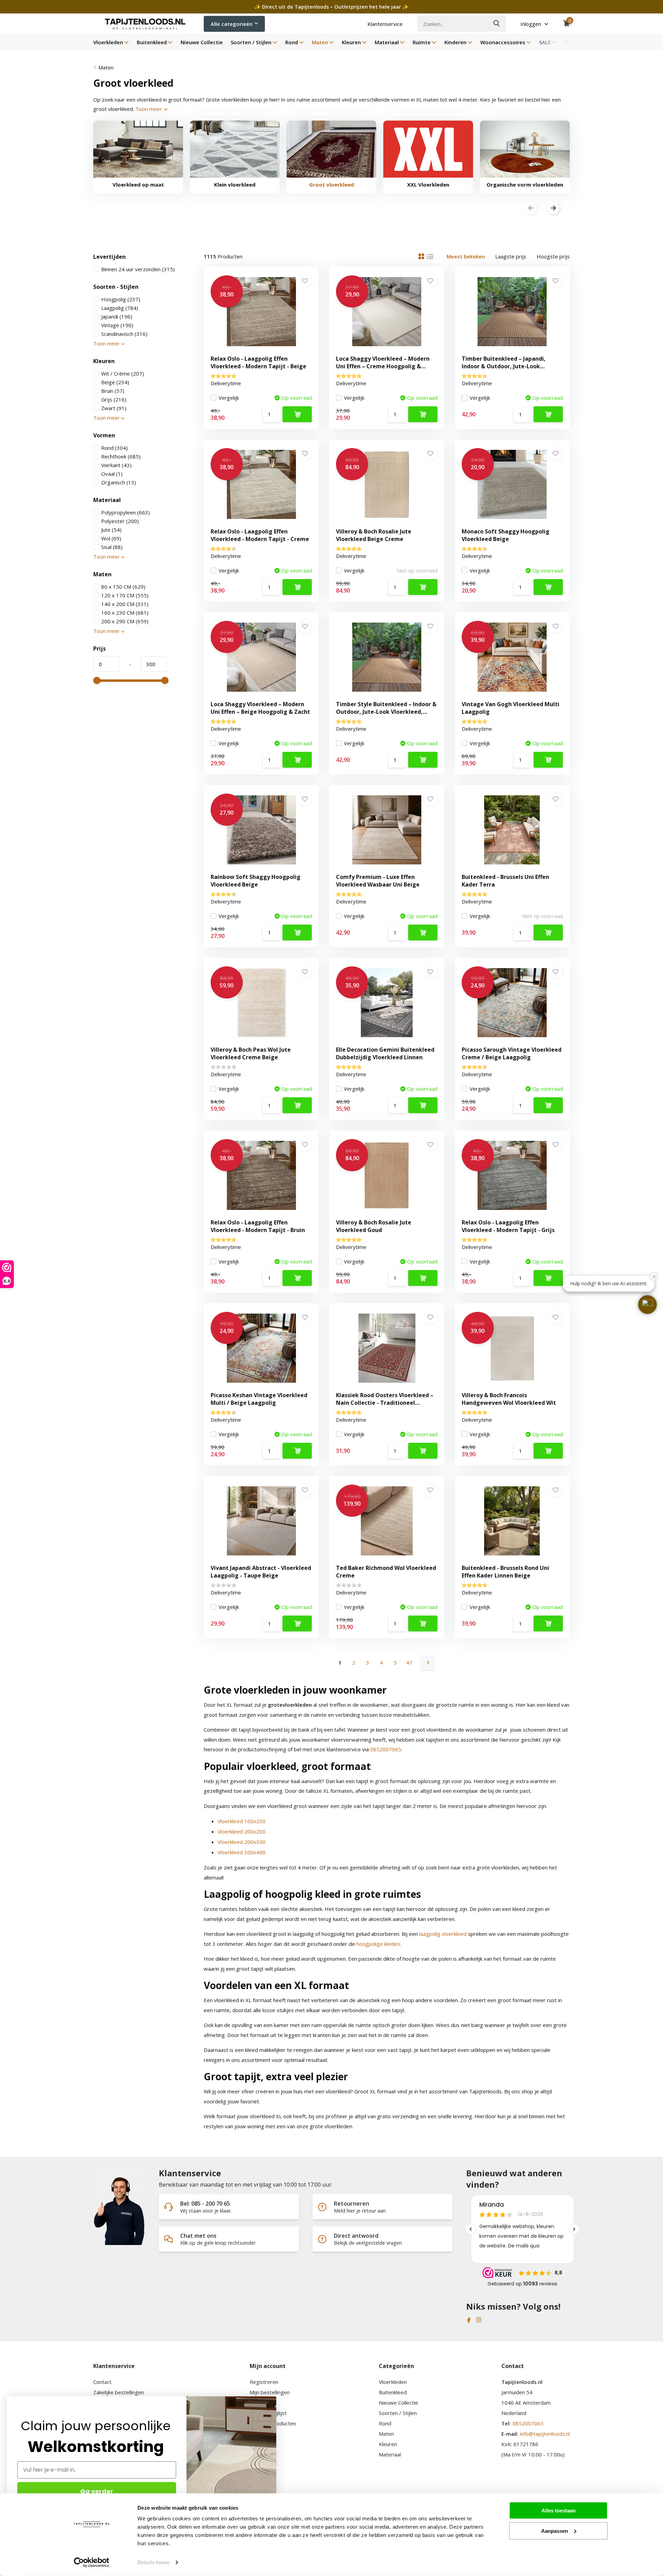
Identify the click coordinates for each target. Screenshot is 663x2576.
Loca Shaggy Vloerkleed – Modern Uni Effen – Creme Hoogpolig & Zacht (383, 366)
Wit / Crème (123, 373)
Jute (111, 530)
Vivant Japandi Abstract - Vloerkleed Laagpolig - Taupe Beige (261, 1572)
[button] (647, 1305)
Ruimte (422, 42)
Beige (115, 382)
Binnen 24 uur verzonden (138, 269)
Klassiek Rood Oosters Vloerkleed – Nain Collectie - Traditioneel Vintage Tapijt (385, 1403)
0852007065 (386, 1749)
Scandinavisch (124, 334)
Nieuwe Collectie (202, 42)
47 (409, 1663)
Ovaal (112, 474)
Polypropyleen (126, 512)
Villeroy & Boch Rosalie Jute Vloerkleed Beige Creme (374, 535)
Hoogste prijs (553, 256)
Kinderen (455, 42)
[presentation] (531, 209)
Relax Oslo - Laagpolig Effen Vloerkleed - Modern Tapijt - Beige (258, 362)
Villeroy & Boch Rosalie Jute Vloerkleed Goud (374, 1226)
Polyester (120, 521)
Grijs (114, 399)
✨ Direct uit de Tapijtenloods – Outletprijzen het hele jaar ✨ (331, 7)
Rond (292, 42)
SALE (545, 42)
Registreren (264, 2382)
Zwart (114, 408)
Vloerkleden (108, 42)
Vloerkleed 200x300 (242, 1842)
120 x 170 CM (125, 595)
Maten (320, 42)
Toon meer (149, 109)
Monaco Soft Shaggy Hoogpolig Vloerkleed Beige (506, 535)
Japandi (117, 316)
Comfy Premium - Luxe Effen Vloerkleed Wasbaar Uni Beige (378, 881)
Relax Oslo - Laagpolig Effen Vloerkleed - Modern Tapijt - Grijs (508, 1226)
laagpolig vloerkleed (443, 1934)
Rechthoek (121, 456)
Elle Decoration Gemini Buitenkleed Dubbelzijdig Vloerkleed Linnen (385, 1053)
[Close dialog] (273, 2400)
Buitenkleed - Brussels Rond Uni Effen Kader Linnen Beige (505, 1572)
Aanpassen (555, 2531)
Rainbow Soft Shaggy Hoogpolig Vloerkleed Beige (256, 881)
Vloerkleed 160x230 (242, 1821)
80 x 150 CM (123, 587)
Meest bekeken (466, 256)
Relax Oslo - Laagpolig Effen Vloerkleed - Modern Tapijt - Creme (260, 535)
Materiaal (387, 42)
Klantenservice (385, 24)
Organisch (119, 482)
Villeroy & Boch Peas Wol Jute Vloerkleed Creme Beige (251, 1053)
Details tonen (153, 2562)
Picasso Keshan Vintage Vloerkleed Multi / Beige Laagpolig (259, 1399)
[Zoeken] (497, 24)
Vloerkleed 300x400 (242, 1852)
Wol (111, 538)
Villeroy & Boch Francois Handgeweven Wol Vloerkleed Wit (509, 1399)
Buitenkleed (152, 42)
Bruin (113, 391)
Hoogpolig (121, 299)
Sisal (112, 547)
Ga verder (97, 2491)
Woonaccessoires (503, 42)
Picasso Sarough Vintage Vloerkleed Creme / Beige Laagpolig (512, 1053)
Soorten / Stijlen (251, 42)
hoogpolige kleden (378, 1944)
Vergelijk (229, 398)
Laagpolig (120, 308)
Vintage (117, 325)
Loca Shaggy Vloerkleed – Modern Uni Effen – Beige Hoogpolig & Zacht (260, 708)
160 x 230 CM (125, 613)
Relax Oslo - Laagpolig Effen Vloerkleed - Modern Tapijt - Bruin (258, 1226)
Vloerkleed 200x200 (242, 1831)
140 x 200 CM (125, 604)
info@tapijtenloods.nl (545, 2434)
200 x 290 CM (125, 621)
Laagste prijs (511, 256)
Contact (102, 2382)
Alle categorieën (232, 24)
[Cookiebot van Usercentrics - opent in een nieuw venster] (92, 2563)
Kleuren (351, 42)
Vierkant (116, 465)
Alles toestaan (559, 2511)
